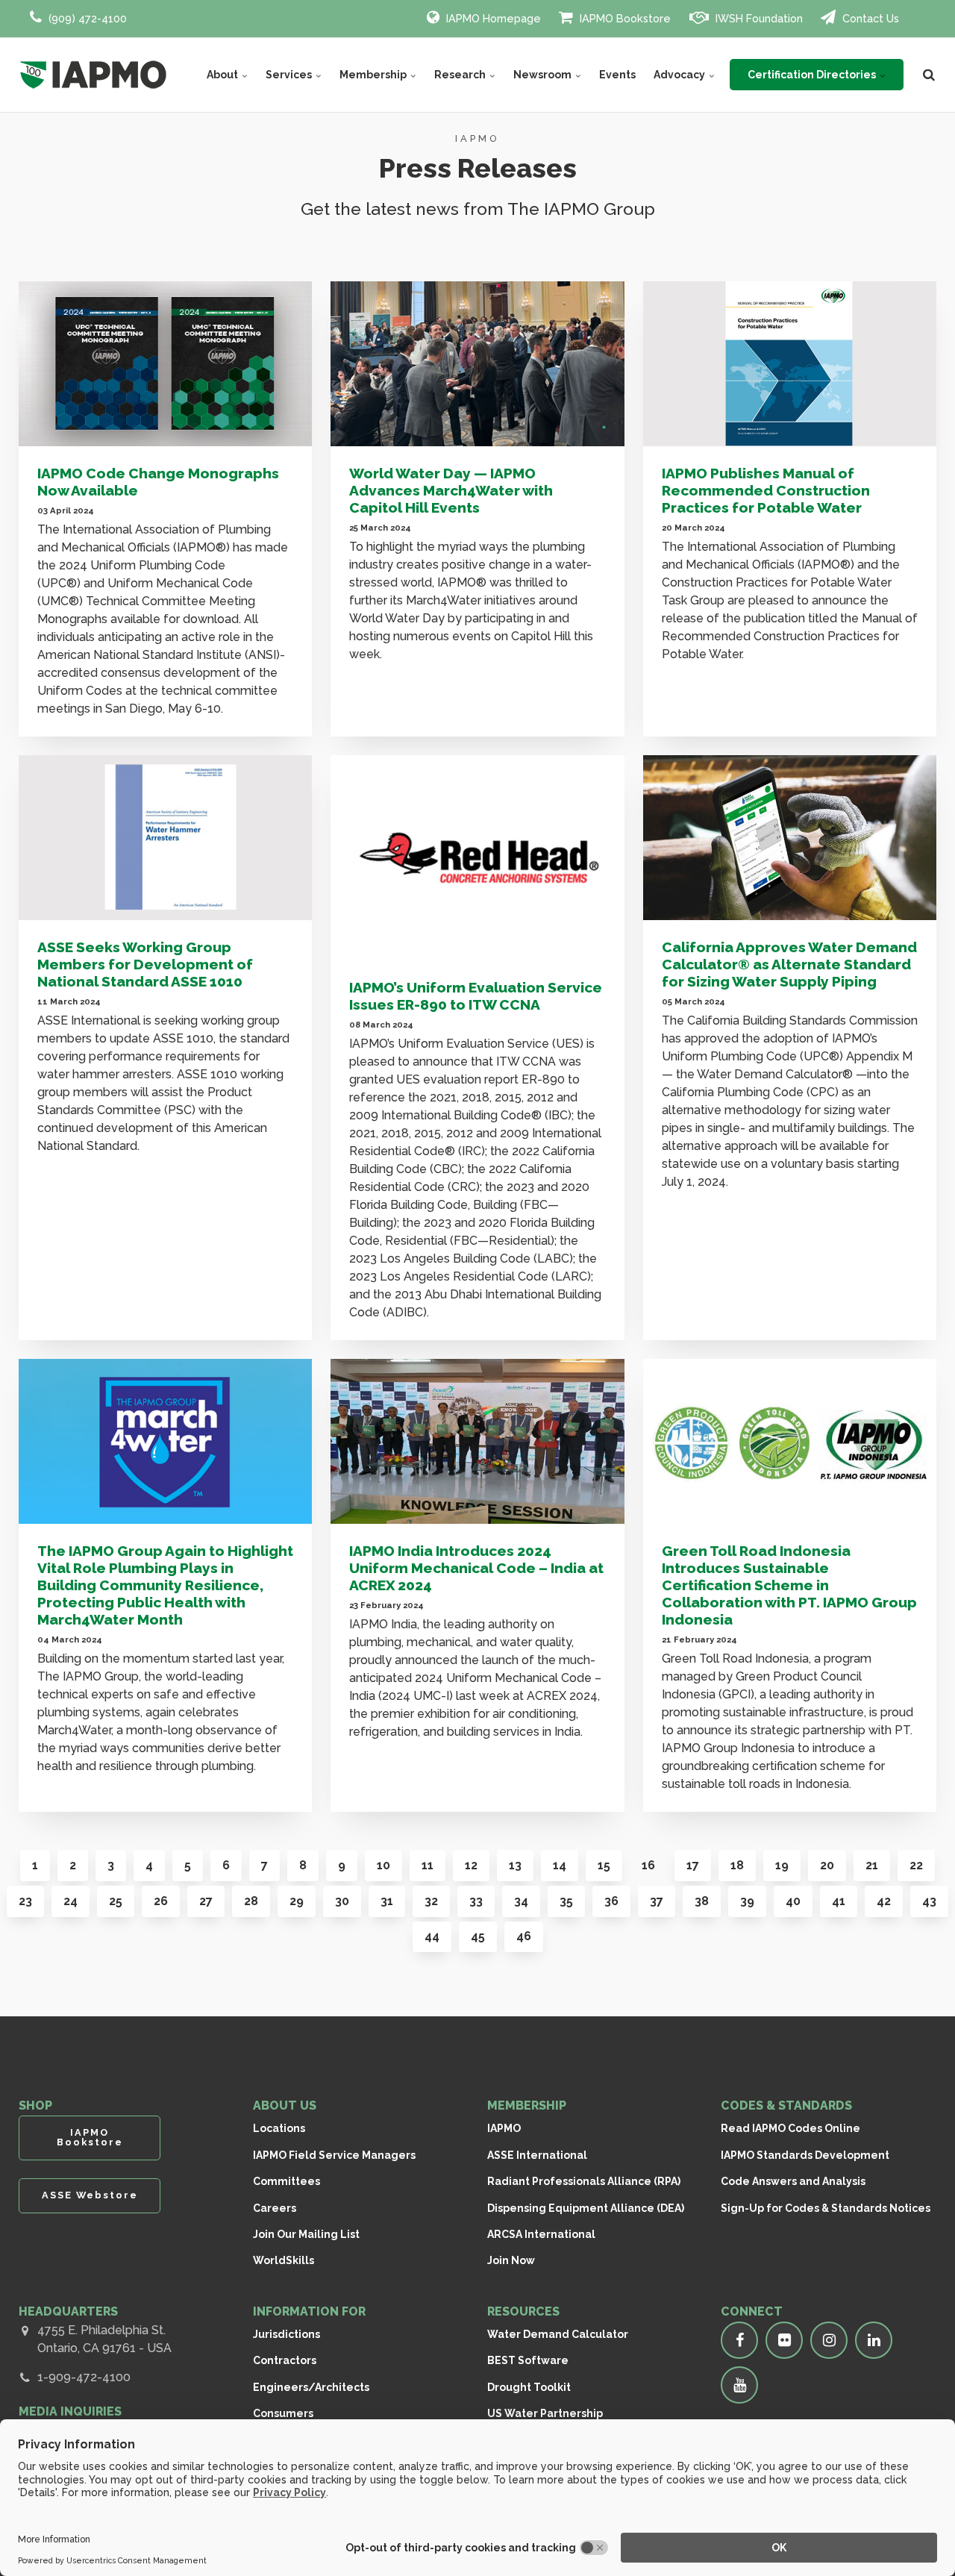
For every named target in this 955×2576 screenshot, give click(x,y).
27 (206, 1901)
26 (161, 1901)
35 (566, 1901)
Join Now (511, 2260)
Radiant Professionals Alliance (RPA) (584, 2181)
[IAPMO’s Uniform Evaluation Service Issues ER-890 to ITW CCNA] (477, 858)
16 (648, 1865)
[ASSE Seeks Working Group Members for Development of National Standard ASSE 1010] (165, 838)
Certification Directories (813, 75)
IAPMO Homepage (492, 18)
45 (478, 1936)
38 (702, 1901)
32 (431, 1901)
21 (872, 1865)
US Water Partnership (545, 2413)
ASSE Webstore (90, 2195)
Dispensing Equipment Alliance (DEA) (586, 2208)
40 (793, 1901)
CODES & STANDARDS (786, 2105)
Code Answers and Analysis (793, 2181)
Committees (286, 2181)
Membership (374, 75)
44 (432, 1936)
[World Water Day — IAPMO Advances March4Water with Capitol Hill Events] (477, 364)
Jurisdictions (286, 2334)
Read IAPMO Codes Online (790, 2128)
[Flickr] (784, 2340)
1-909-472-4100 (84, 2377)
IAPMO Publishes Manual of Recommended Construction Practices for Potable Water (766, 490)
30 (342, 1901)
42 (884, 1901)
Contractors (285, 2360)
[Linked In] (874, 2340)
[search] (929, 75)
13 (515, 1865)
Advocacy (680, 75)
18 (737, 1865)
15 (604, 1865)
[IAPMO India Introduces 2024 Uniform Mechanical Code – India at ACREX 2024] (477, 1441)
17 (693, 1865)
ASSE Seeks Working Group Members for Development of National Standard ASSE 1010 (145, 964)
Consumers (283, 2413)
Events (617, 75)
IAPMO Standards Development (805, 2155)
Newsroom (544, 75)
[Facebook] (739, 2340)
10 (383, 1865)
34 (521, 1901)
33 (476, 1901)
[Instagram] (829, 2340)
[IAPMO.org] (93, 75)
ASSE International (537, 2155)
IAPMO (504, 2128)
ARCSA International (541, 2234)
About (223, 75)
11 (428, 1865)
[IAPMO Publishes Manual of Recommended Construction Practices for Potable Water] (790, 364)
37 (657, 1901)
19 (782, 1865)
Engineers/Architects (311, 2387)
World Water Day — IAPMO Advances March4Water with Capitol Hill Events (451, 490)
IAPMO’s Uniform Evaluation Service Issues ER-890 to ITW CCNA (476, 996)
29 (297, 1901)
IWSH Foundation (758, 18)
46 (524, 1936)
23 (25, 1901)
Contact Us (869, 18)
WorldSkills (284, 2260)
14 (560, 1865)
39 (747, 1901)
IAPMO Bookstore (624, 18)
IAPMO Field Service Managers (334, 2155)
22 (916, 1865)
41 (839, 1901)
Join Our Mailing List (306, 2234)
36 (611, 1901)
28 (251, 1901)
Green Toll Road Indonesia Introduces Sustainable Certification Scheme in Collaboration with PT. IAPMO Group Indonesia (789, 1585)
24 (71, 1901)
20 (827, 1865)
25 (116, 1901)
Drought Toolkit (529, 2387)
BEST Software (528, 2360)
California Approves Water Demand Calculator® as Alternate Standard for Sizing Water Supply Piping (789, 964)
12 (471, 1865)
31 (387, 1901)
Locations (279, 2128)
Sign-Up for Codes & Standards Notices (826, 2208)
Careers (275, 2208)
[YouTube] (739, 2385)
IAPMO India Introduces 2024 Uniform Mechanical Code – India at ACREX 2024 (476, 1568)
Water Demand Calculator (558, 2334)
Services (290, 75)
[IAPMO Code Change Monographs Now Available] (165, 364)
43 (929, 1901)
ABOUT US (285, 2105)
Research (461, 75)
